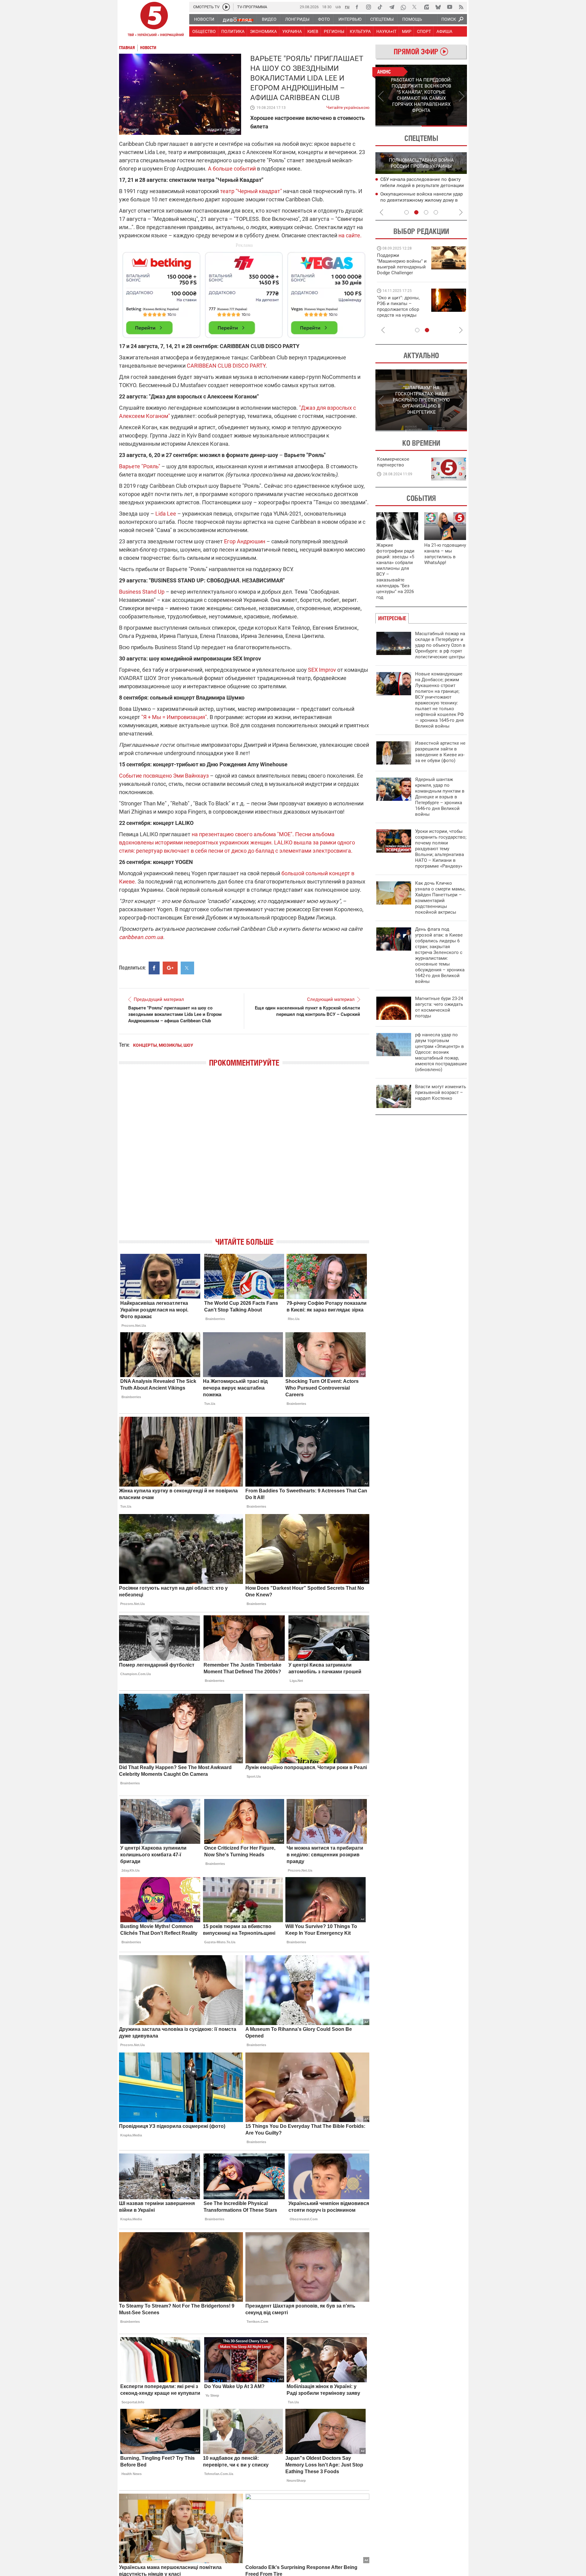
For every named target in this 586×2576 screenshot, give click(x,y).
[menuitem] (204, 19)
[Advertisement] (244, 292)
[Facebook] (357, 7)
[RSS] (461, 7)
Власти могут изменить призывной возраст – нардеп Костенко (441, 1092)
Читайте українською (348, 106)
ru (347, 7)
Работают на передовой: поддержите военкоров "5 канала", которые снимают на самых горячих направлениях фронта (401, 273)
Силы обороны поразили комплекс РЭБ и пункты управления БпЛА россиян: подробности (419, 186)
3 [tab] (426, 212)
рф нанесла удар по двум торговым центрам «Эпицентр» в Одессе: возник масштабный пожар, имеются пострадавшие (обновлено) (441, 1052)
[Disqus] (244, 1157)
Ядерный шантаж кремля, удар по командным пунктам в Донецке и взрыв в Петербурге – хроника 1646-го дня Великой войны (440, 797)
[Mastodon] (426, 7)
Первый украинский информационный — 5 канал (154, 20)
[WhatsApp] (403, 7)
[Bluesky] (438, 7)
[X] (415, 7)
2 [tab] (444, 126)
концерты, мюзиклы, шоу (163, 1045)
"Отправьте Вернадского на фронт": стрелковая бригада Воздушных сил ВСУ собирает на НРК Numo (400, 312)
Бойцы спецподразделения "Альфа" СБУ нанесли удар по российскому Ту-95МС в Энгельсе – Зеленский (419, 200)
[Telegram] (392, 7)
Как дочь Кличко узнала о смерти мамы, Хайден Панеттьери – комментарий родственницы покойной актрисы (440, 898)
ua (338, 7)
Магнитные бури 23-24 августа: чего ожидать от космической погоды (439, 1007)
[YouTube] (450, 7)
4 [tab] (436, 212)
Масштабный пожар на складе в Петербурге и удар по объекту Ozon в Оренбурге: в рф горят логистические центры (440, 645)
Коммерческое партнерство (393, 462)
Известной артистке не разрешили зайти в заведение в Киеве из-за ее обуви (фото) (440, 752)
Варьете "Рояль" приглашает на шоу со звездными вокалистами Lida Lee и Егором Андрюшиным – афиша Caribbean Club (175, 1014)
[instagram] (368, 7)
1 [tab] (398, 126)
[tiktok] (380, 7)
